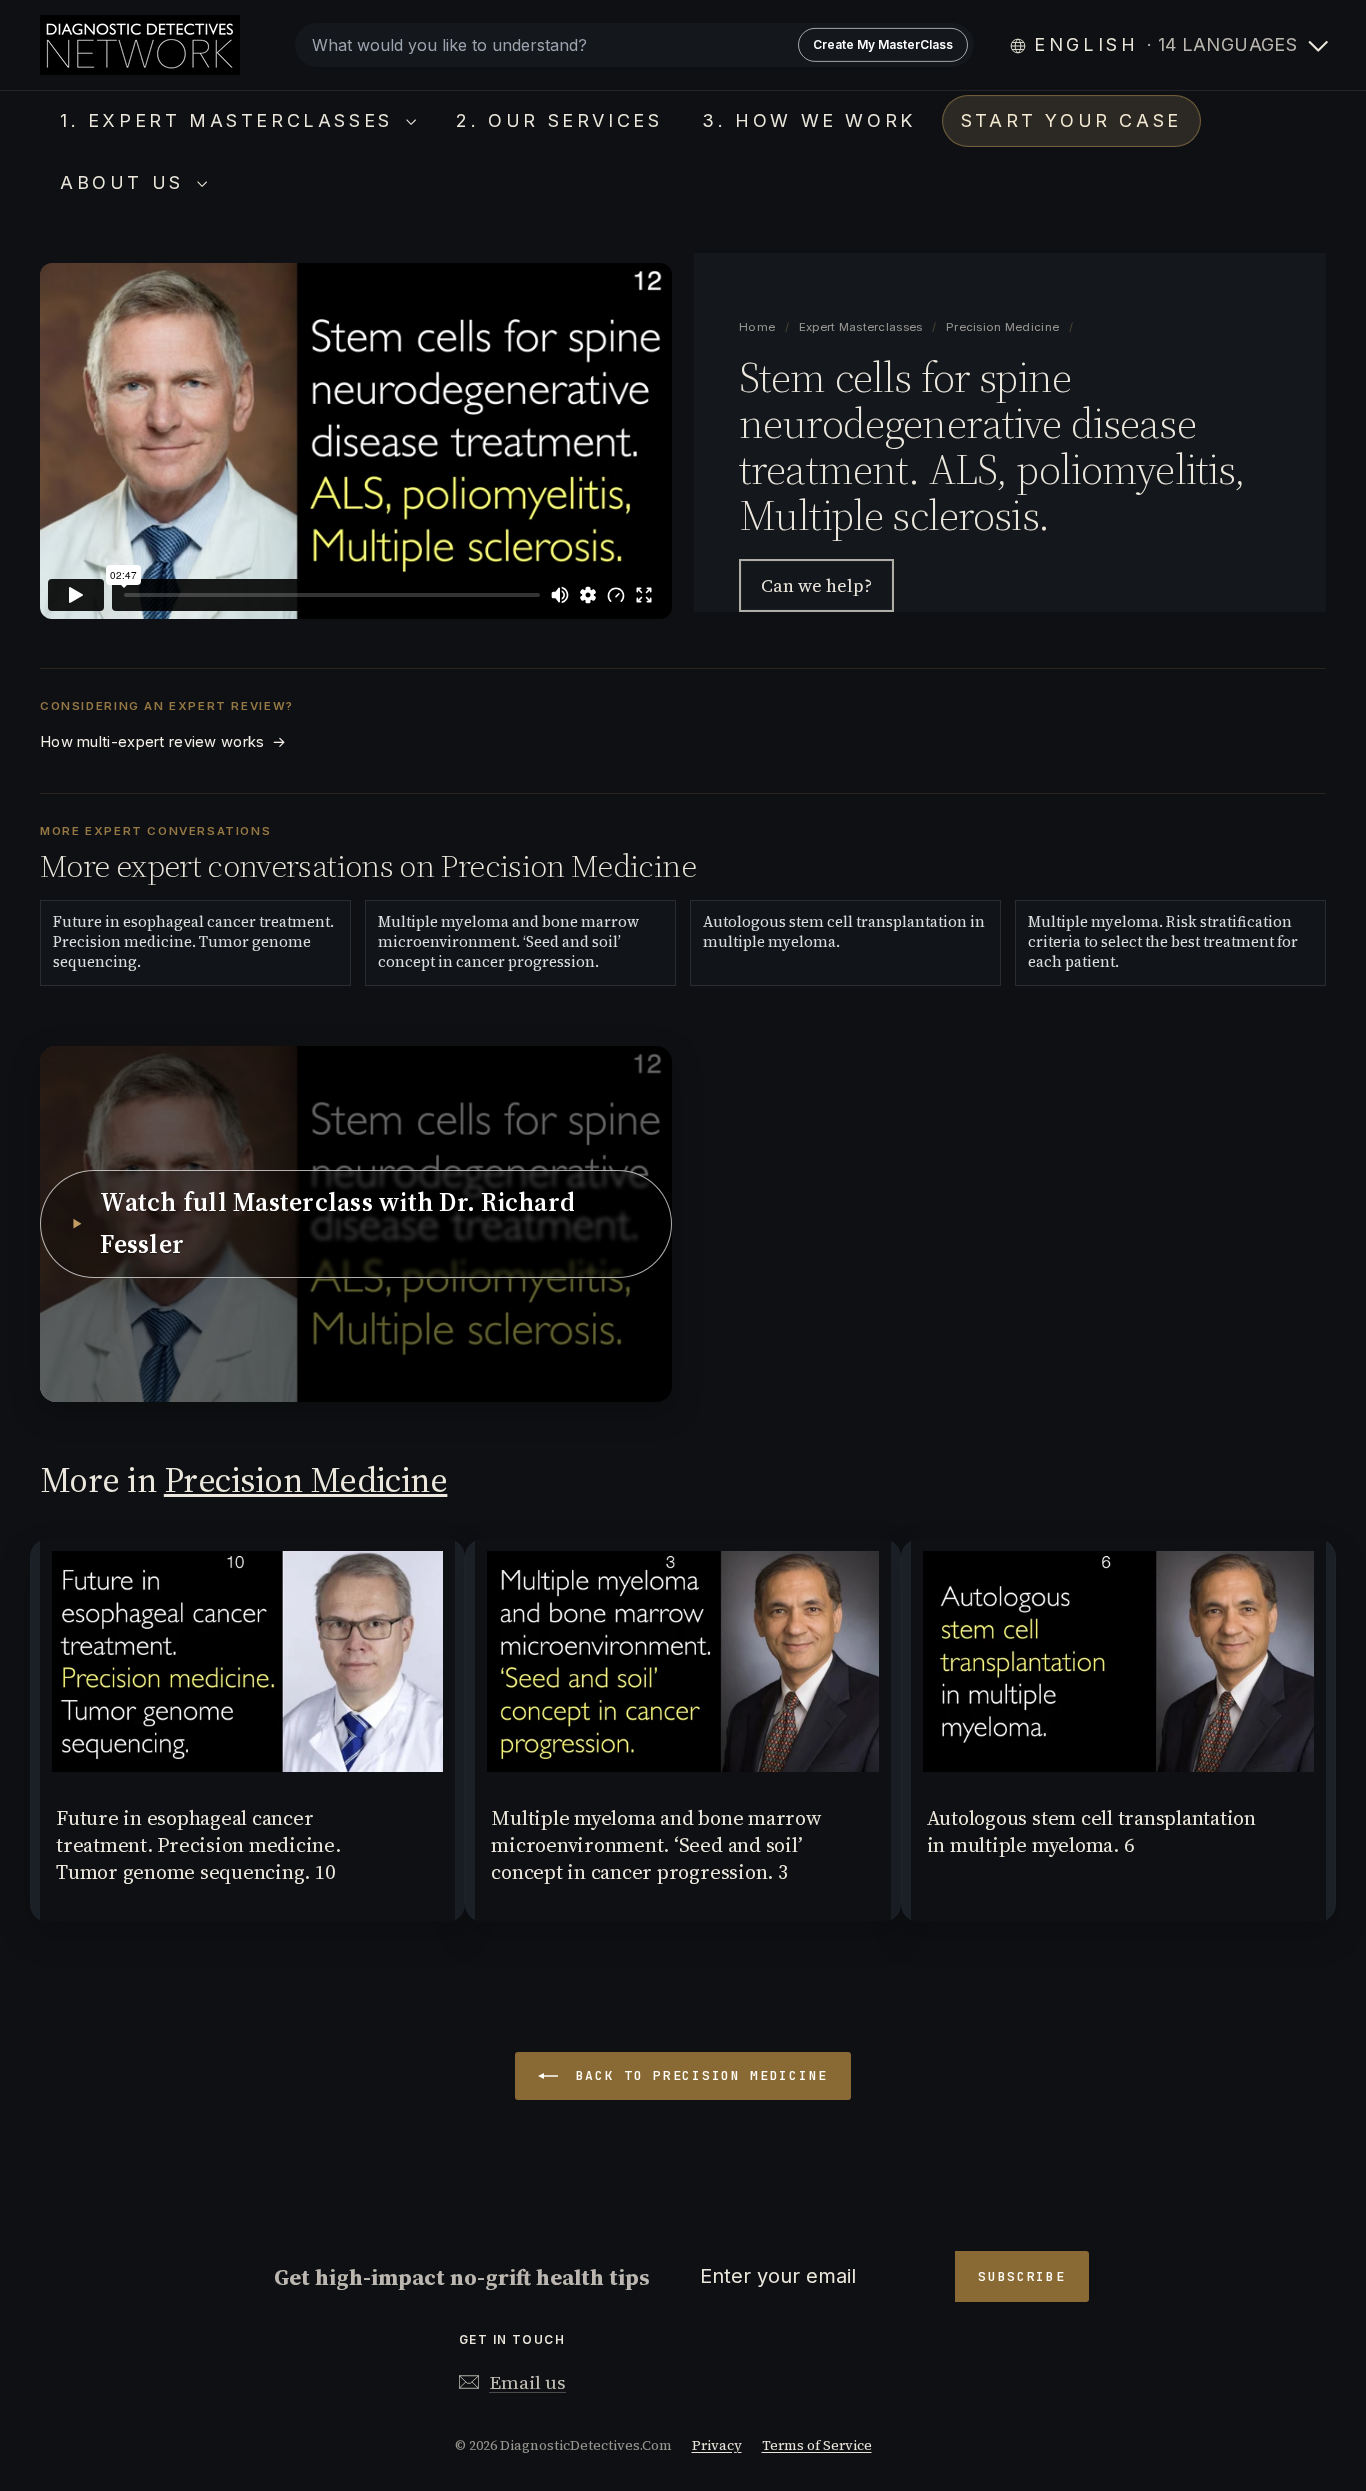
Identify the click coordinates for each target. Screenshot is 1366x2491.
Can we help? (816, 585)
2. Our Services (559, 120)
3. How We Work (808, 120)
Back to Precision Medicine (697, 2075)
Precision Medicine (1002, 327)
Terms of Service (817, 2445)
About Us (126, 182)
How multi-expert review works (163, 742)
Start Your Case (1071, 120)
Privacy (717, 2445)
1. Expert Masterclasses (230, 120)
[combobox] (634, 45)
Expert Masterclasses (862, 327)
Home (758, 327)
